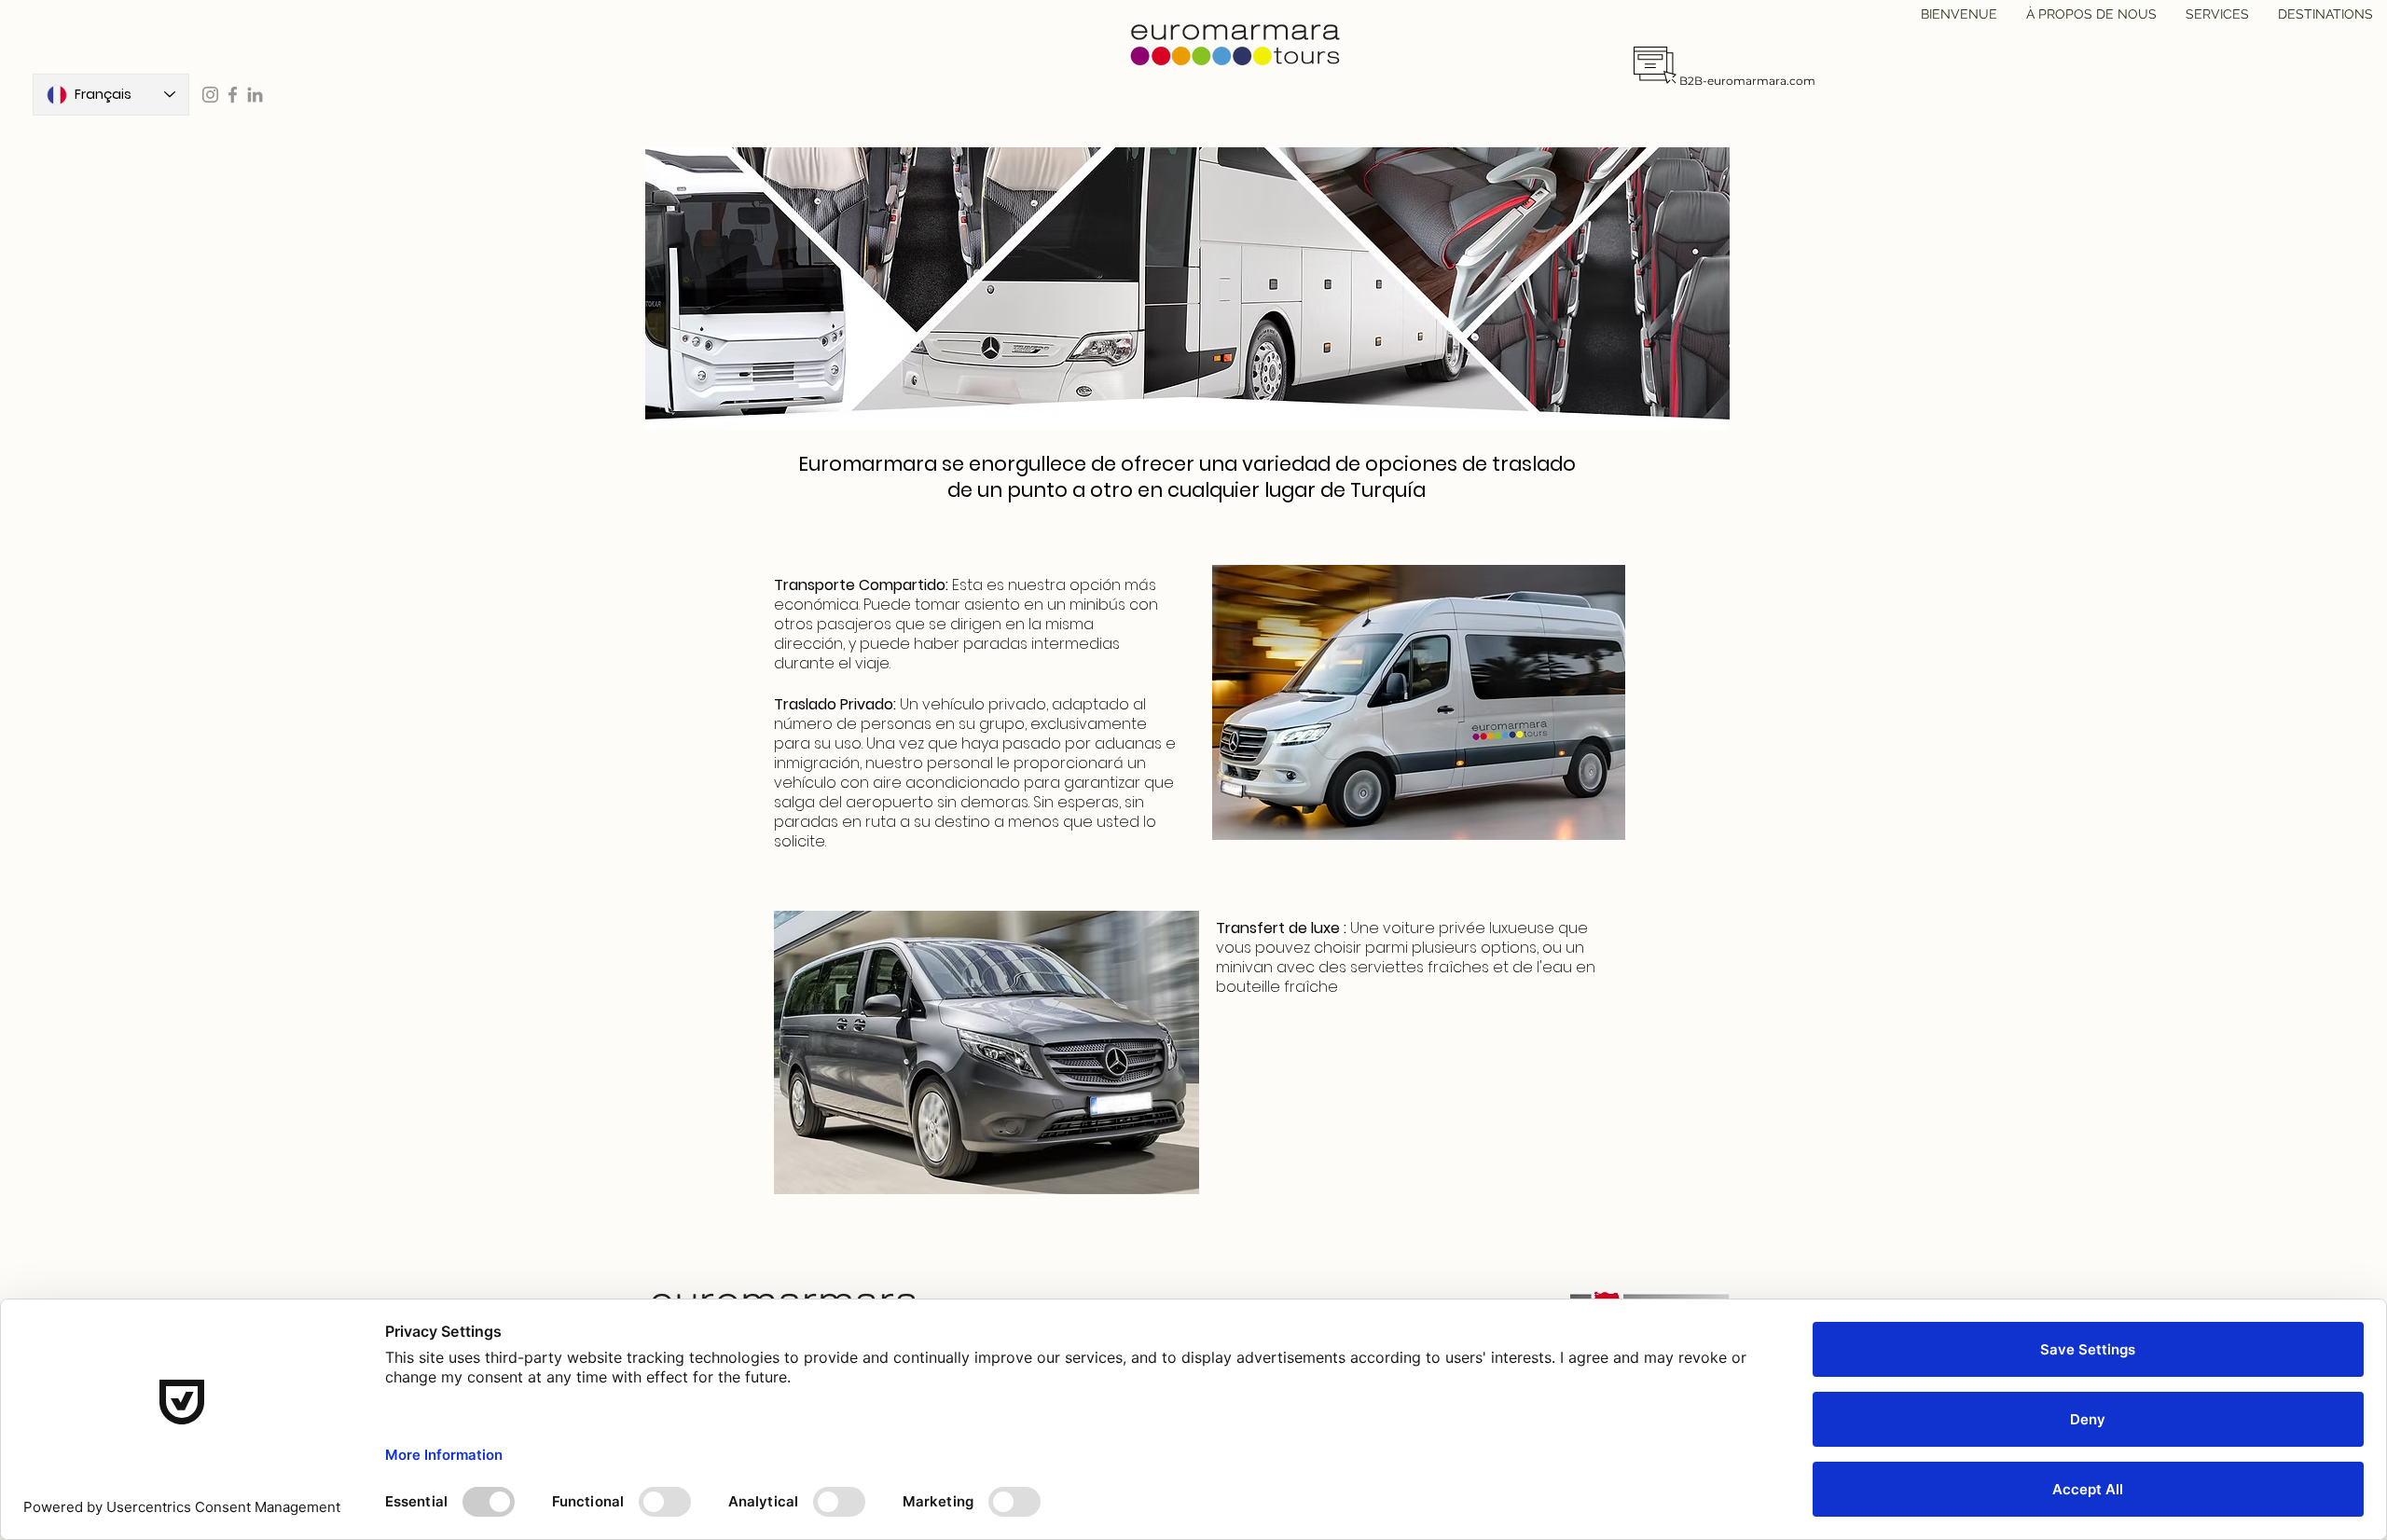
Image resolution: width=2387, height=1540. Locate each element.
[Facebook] (233, 95)
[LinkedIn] (255, 95)
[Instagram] (210, 95)
